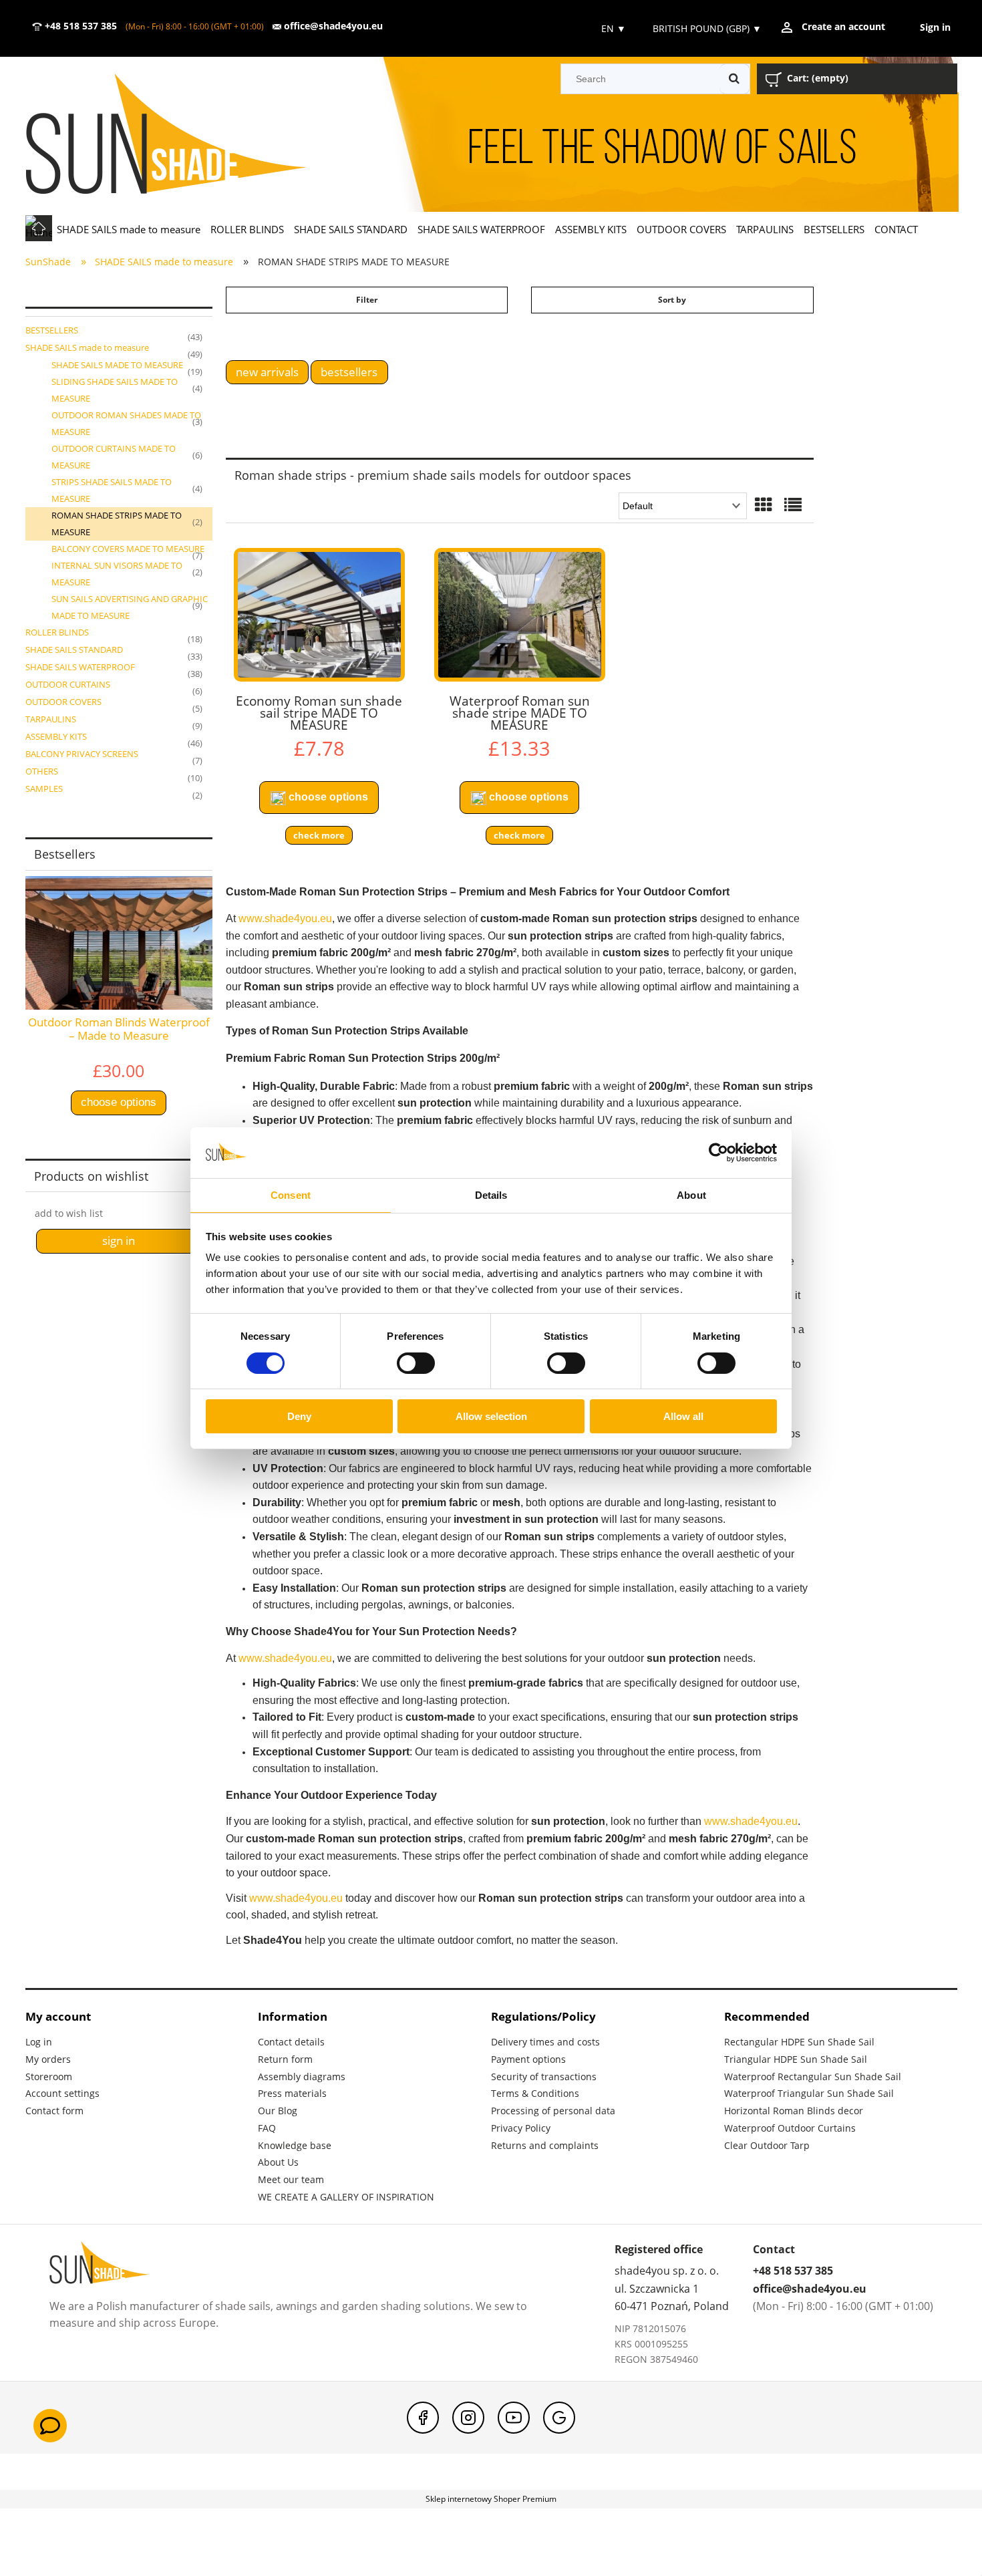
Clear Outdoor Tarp (767, 2145)
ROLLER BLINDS (57, 632)
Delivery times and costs (545, 2042)
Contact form (54, 2111)
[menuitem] (129, 229)
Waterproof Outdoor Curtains (790, 2128)
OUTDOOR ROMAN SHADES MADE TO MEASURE (126, 423)
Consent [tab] (291, 1195)
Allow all (683, 1416)
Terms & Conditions (535, 2093)
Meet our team (291, 2179)
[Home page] (185, 135)
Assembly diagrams (302, 2077)
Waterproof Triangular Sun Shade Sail (809, 2093)
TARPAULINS (51, 719)
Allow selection (491, 1416)
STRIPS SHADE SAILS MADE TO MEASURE (112, 490)
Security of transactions (544, 2077)
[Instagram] (468, 2418)
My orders (48, 2059)
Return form (285, 2059)
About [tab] (691, 1195)
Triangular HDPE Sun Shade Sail (796, 2059)
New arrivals (267, 372)
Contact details (291, 2042)
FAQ (267, 2128)
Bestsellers (349, 372)
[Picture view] (764, 506)
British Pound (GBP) (707, 28)
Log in (39, 2042)
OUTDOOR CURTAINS (68, 684)
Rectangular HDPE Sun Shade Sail (799, 2042)
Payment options (528, 2059)
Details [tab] (491, 1195)
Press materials (292, 2093)
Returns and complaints (545, 2145)
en (612, 28)
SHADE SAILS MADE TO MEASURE (117, 365)
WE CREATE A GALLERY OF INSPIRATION (346, 2197)
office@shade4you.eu (332, 26)
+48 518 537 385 (79, 26)
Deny (299, 1416)
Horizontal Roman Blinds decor (794, 2111)
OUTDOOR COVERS (63, 702)
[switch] (416, 1363)
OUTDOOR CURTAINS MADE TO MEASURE (114, 457)
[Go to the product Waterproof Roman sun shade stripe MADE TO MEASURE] (520, 615)
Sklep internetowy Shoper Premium (491, 2499)
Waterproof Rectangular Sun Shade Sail (813, 2077)
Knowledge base (295, 2145)
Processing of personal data (553, 2111)
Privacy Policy (521, 2128)
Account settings (62, 2093)
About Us (278, 2162)
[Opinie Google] (559, 2418)
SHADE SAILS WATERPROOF (80, 667)
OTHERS (42, 771)
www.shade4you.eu (285, 918)
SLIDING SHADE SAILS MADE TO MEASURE (115, 390)
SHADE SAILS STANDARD (74, 650)
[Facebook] (423, 2418)
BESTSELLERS (52, 330)
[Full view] (793, 506)
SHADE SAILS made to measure (87, 347)
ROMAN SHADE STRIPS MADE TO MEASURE (117, 524)
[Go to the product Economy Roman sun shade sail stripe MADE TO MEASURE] (319, 615)
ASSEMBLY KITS (56, 736)
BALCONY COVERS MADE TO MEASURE (128, 549)
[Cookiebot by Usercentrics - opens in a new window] (718, 1153)
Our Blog (278, 2111)
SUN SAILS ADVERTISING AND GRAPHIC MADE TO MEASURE (130, 607)
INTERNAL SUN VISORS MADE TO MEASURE (117, 574)
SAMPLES (44, 789)
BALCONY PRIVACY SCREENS (82, 754)
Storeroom (49, 2077)
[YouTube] (514, 2418)
